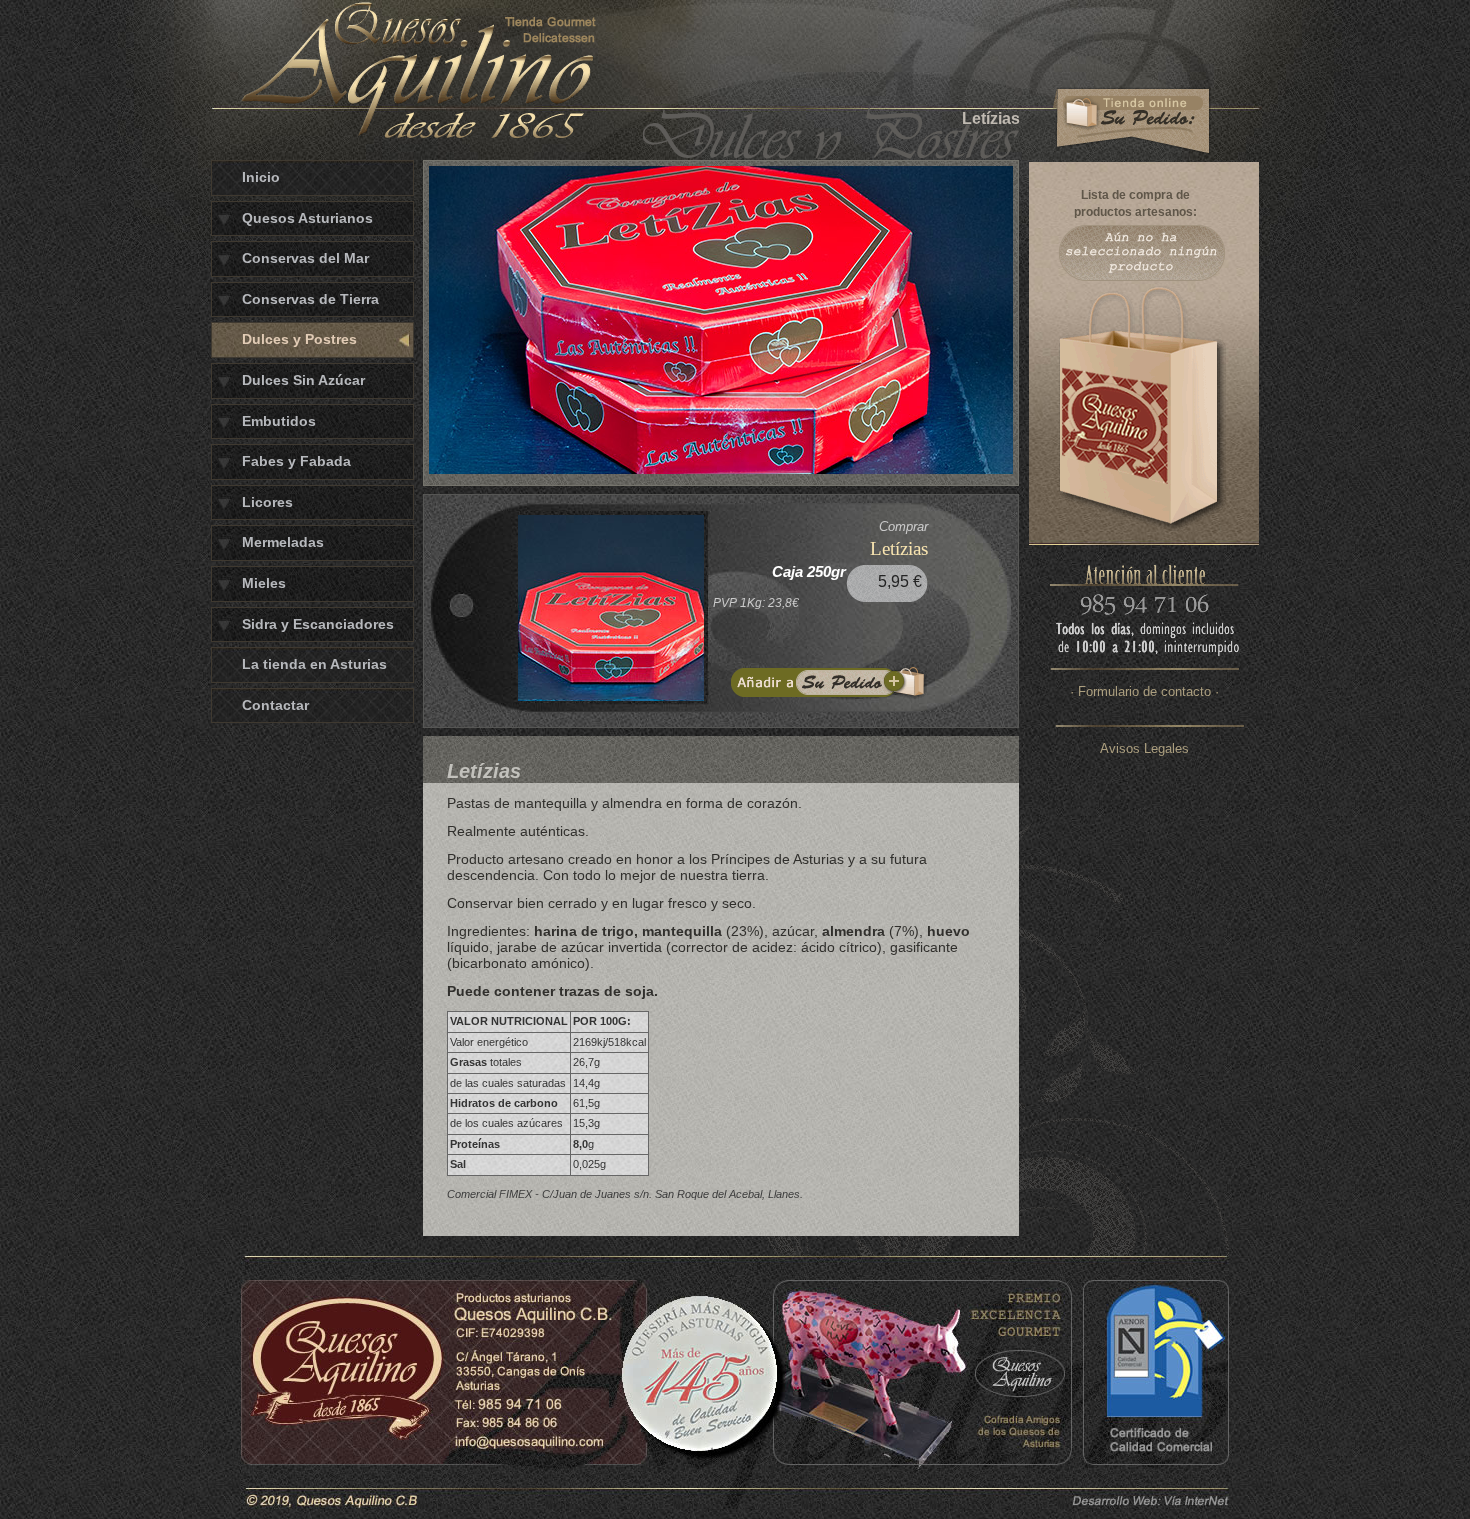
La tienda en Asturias (314, 664)
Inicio (261, 177)
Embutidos (279, 421)
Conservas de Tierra (310, 299)
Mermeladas (283, 542)
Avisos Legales (1144, 748)
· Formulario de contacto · (1144, 691)
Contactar (275, 705)
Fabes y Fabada (296, 461)
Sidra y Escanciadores (318, 624)
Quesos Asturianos (307, 218)
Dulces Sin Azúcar (303, 380)
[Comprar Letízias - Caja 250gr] (829, 682)
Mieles (264, 583)
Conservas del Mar (305, 258)
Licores (267, 502)
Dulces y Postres (299, 339)
